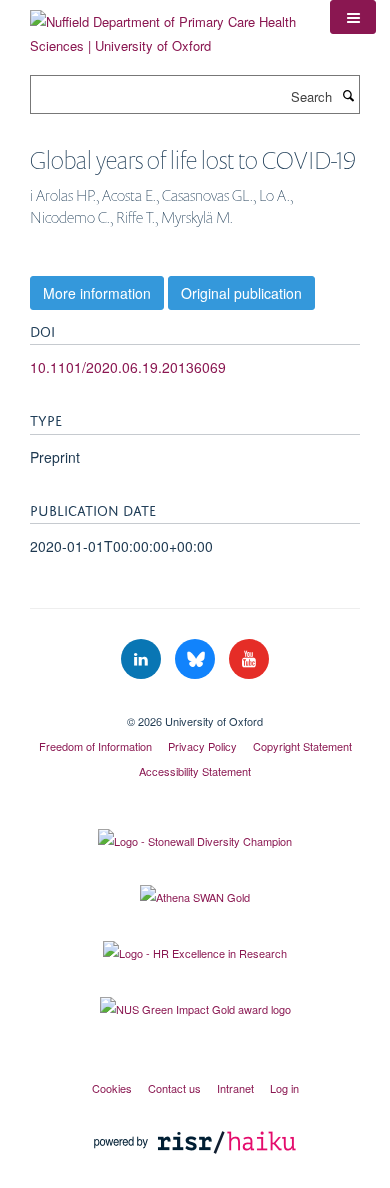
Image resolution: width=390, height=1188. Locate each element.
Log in (284, 1088)
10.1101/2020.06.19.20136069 (128, 367)
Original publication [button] (241, 293)
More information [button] (97, 293)
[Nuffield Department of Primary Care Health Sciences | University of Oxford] (165, 26)
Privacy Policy (202, 746)
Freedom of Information (95, 746)
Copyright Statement (302, 746)
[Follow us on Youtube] (249, 659)
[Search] (348, 95)
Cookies (112, 1088)
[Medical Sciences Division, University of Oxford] (195, 704)
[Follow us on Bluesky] (197, 659)
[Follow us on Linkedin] (143, 659)
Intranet (235, 1088)
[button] (353, 17)
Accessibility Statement (195, 771)
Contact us (174, 1088)
